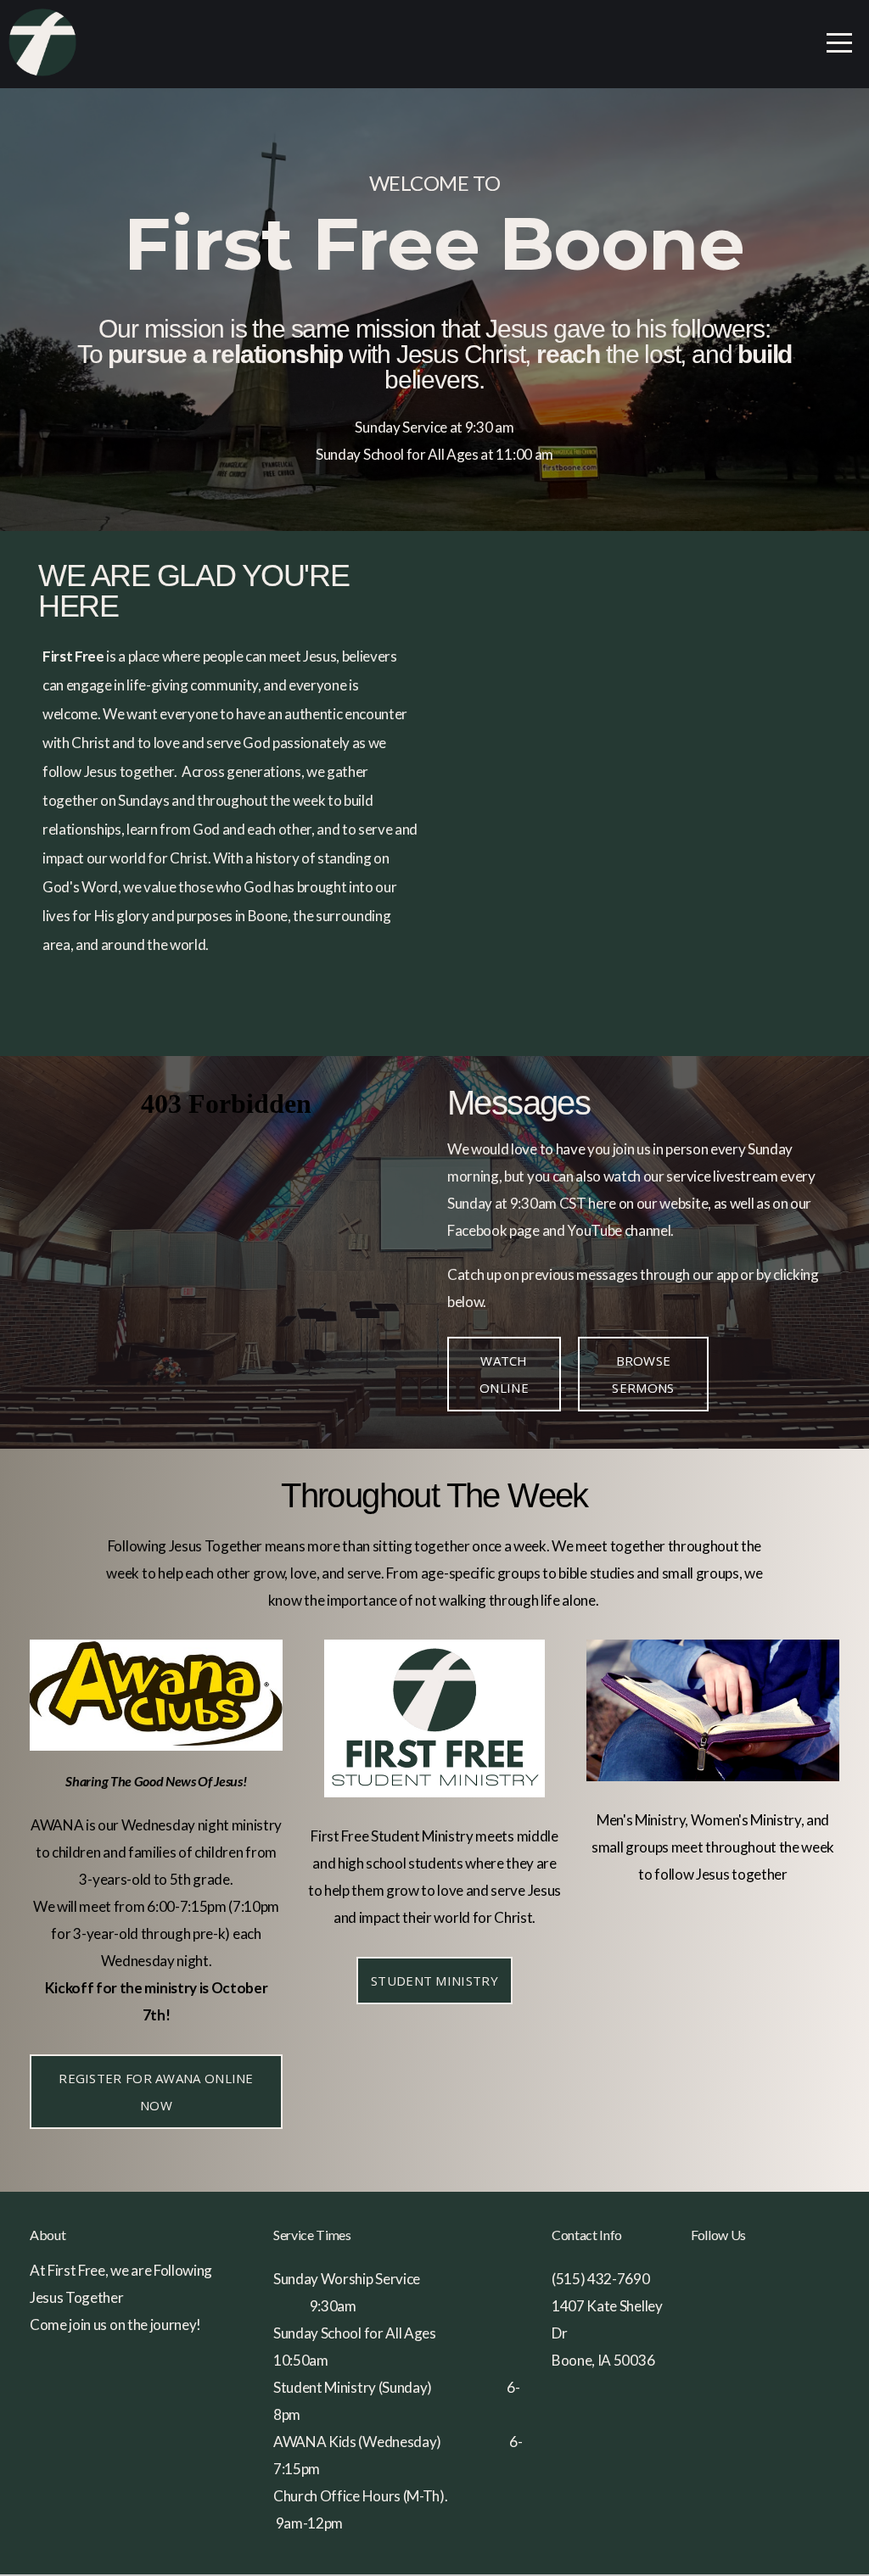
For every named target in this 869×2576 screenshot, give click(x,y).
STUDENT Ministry (434, 1981)
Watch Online (504, 1374)
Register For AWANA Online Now (156, 2092)
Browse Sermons (643, 1374)
